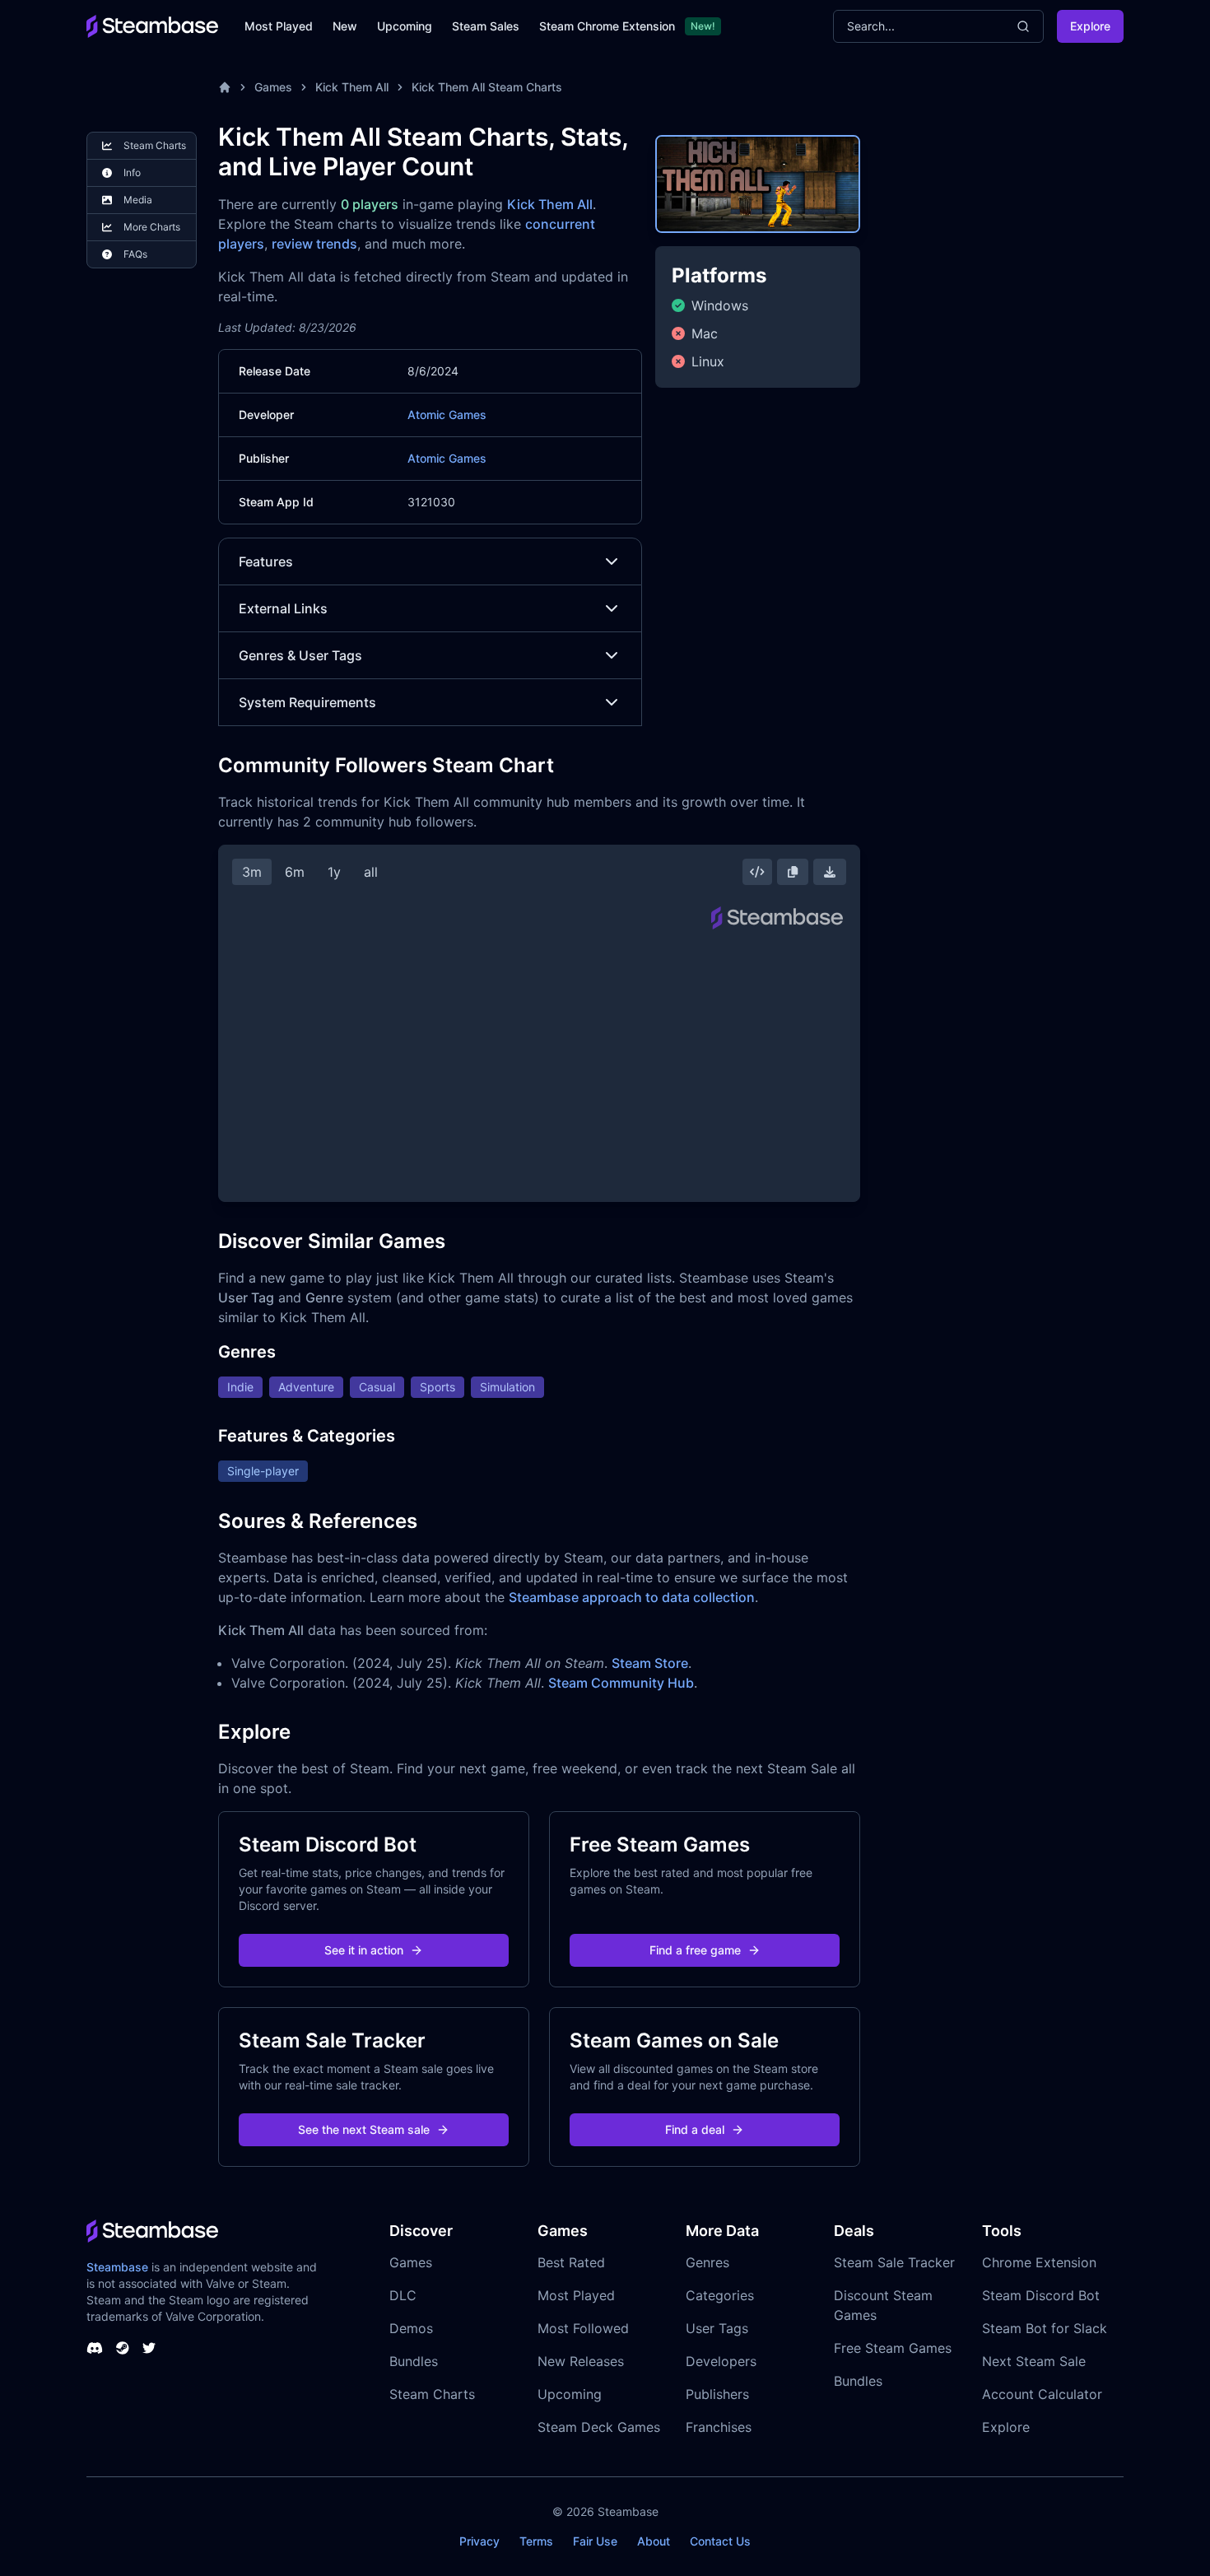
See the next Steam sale (364, 2129)
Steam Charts (432, 2394)
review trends (314, 244)
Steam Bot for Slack (1045, 2328)
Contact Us (720, 2541)
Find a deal (695, 2129)
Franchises (719, 2427)
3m (252, 872)
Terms (536, 2541)
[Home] (225, 87)
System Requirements (307, 702)
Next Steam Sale (1034, 2361)
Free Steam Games (893, 2348)
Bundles (414, 2361)
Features (266, 561)
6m (295, 872)
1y (334, 872)
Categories (720, 2295)
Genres (707, 2262)
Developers (721, 2361)
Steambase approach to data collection (632, 1597)
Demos (411, 2328)
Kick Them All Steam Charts (487, 87)
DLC (403, 2295)
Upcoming (405, 26)
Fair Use (595, 2541)
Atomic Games (447, 415)
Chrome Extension (1039, 2262)
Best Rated (571, 2262)
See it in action (364, 1950)
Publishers (717, 2394)
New (345, 26)
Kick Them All (352, 87)
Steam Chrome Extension (607, 26)
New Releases (581, 2361)
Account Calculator (1042, 2394)
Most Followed (583, 2328)
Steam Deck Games (599, 2427)
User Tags (717, 2328)
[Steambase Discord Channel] (95, 2348)
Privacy (479, 2541)
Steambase (117, 2267)
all (371, 872)
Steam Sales (486, 26)
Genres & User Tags (300, 655)
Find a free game (695, 1950)
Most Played (279, 26)
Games (273, 87)
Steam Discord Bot (1041, 2295)
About (654, 2541)
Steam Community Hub (621, 1683)
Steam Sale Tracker (894, 2262)
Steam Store (650, 1663)
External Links (283, 608)
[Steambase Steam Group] (123, 2348)
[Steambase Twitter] (149, 2348)
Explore (1090, 26)
